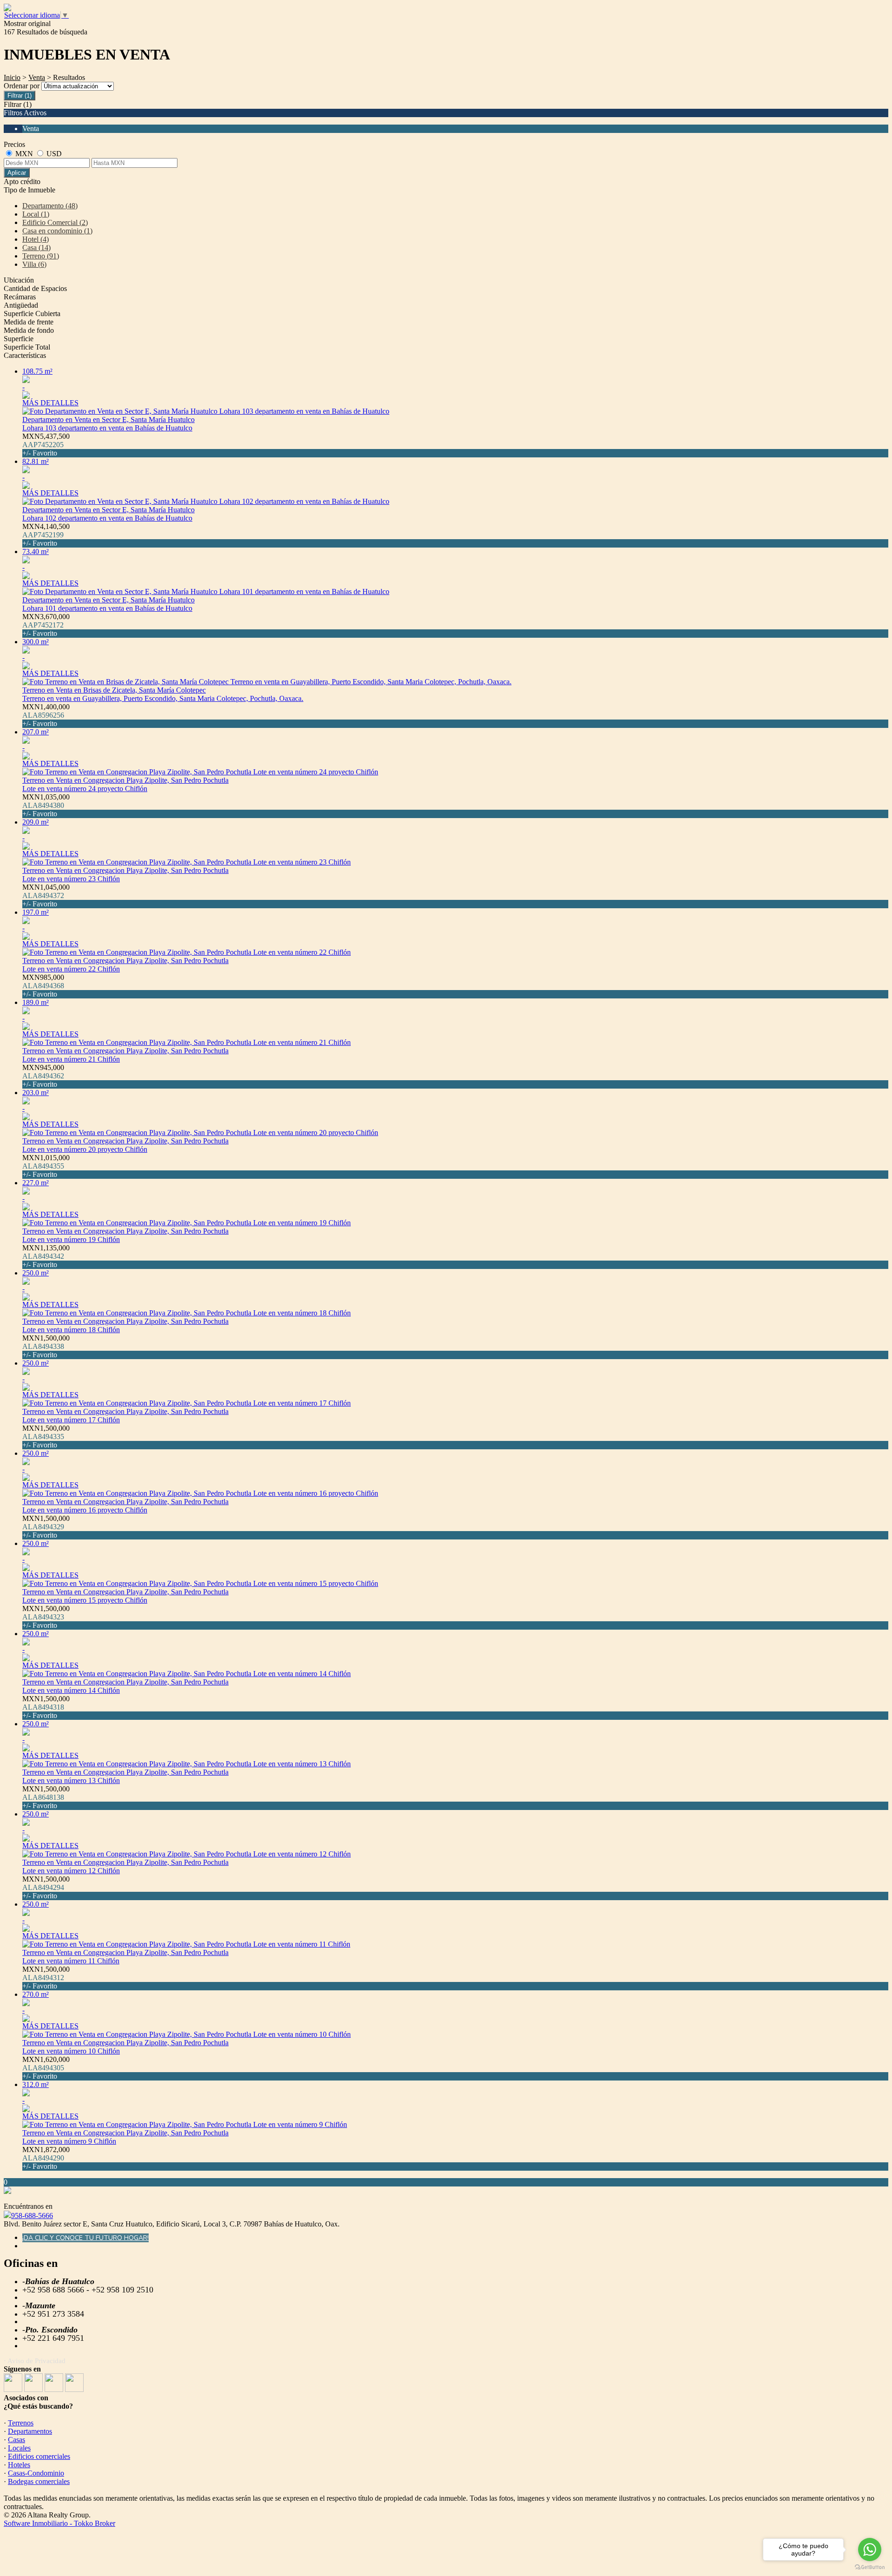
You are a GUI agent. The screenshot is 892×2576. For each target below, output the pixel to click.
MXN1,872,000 (46, 2158)
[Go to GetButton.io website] (870, 2567)
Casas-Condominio (36, 2473)
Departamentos (30, 2431)
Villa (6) (34, 264)
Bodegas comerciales (39, 2481)
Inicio (12, 77)
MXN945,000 (43, 1076)
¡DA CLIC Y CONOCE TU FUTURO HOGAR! (85, 2238)
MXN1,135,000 (46, 1256)
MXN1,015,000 (46, 1166)
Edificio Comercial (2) (55, 222)
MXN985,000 (43, 986)
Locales (19, 2448)
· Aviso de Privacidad (35, 2361)
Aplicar (17, 173)
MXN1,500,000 (46, 1346)
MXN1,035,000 (46, 805)
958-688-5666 (32, 2216)
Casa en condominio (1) (57, 231)
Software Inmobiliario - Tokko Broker (59, 2523)
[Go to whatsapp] (870, 2550)
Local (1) (36, 214)
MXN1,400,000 (46, 715)
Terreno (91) (41, 256)
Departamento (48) (50, 206)
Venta (37, 77)
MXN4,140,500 (46, 535)
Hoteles (19, 2465)
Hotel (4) (36, 239)
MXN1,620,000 (46, 2068)
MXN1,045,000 (46, 895)
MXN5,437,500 (46, 445)
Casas (16, 2440)
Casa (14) (36, 248)
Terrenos (21, 2423)
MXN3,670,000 (46, 625)
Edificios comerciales (39, 2456)
